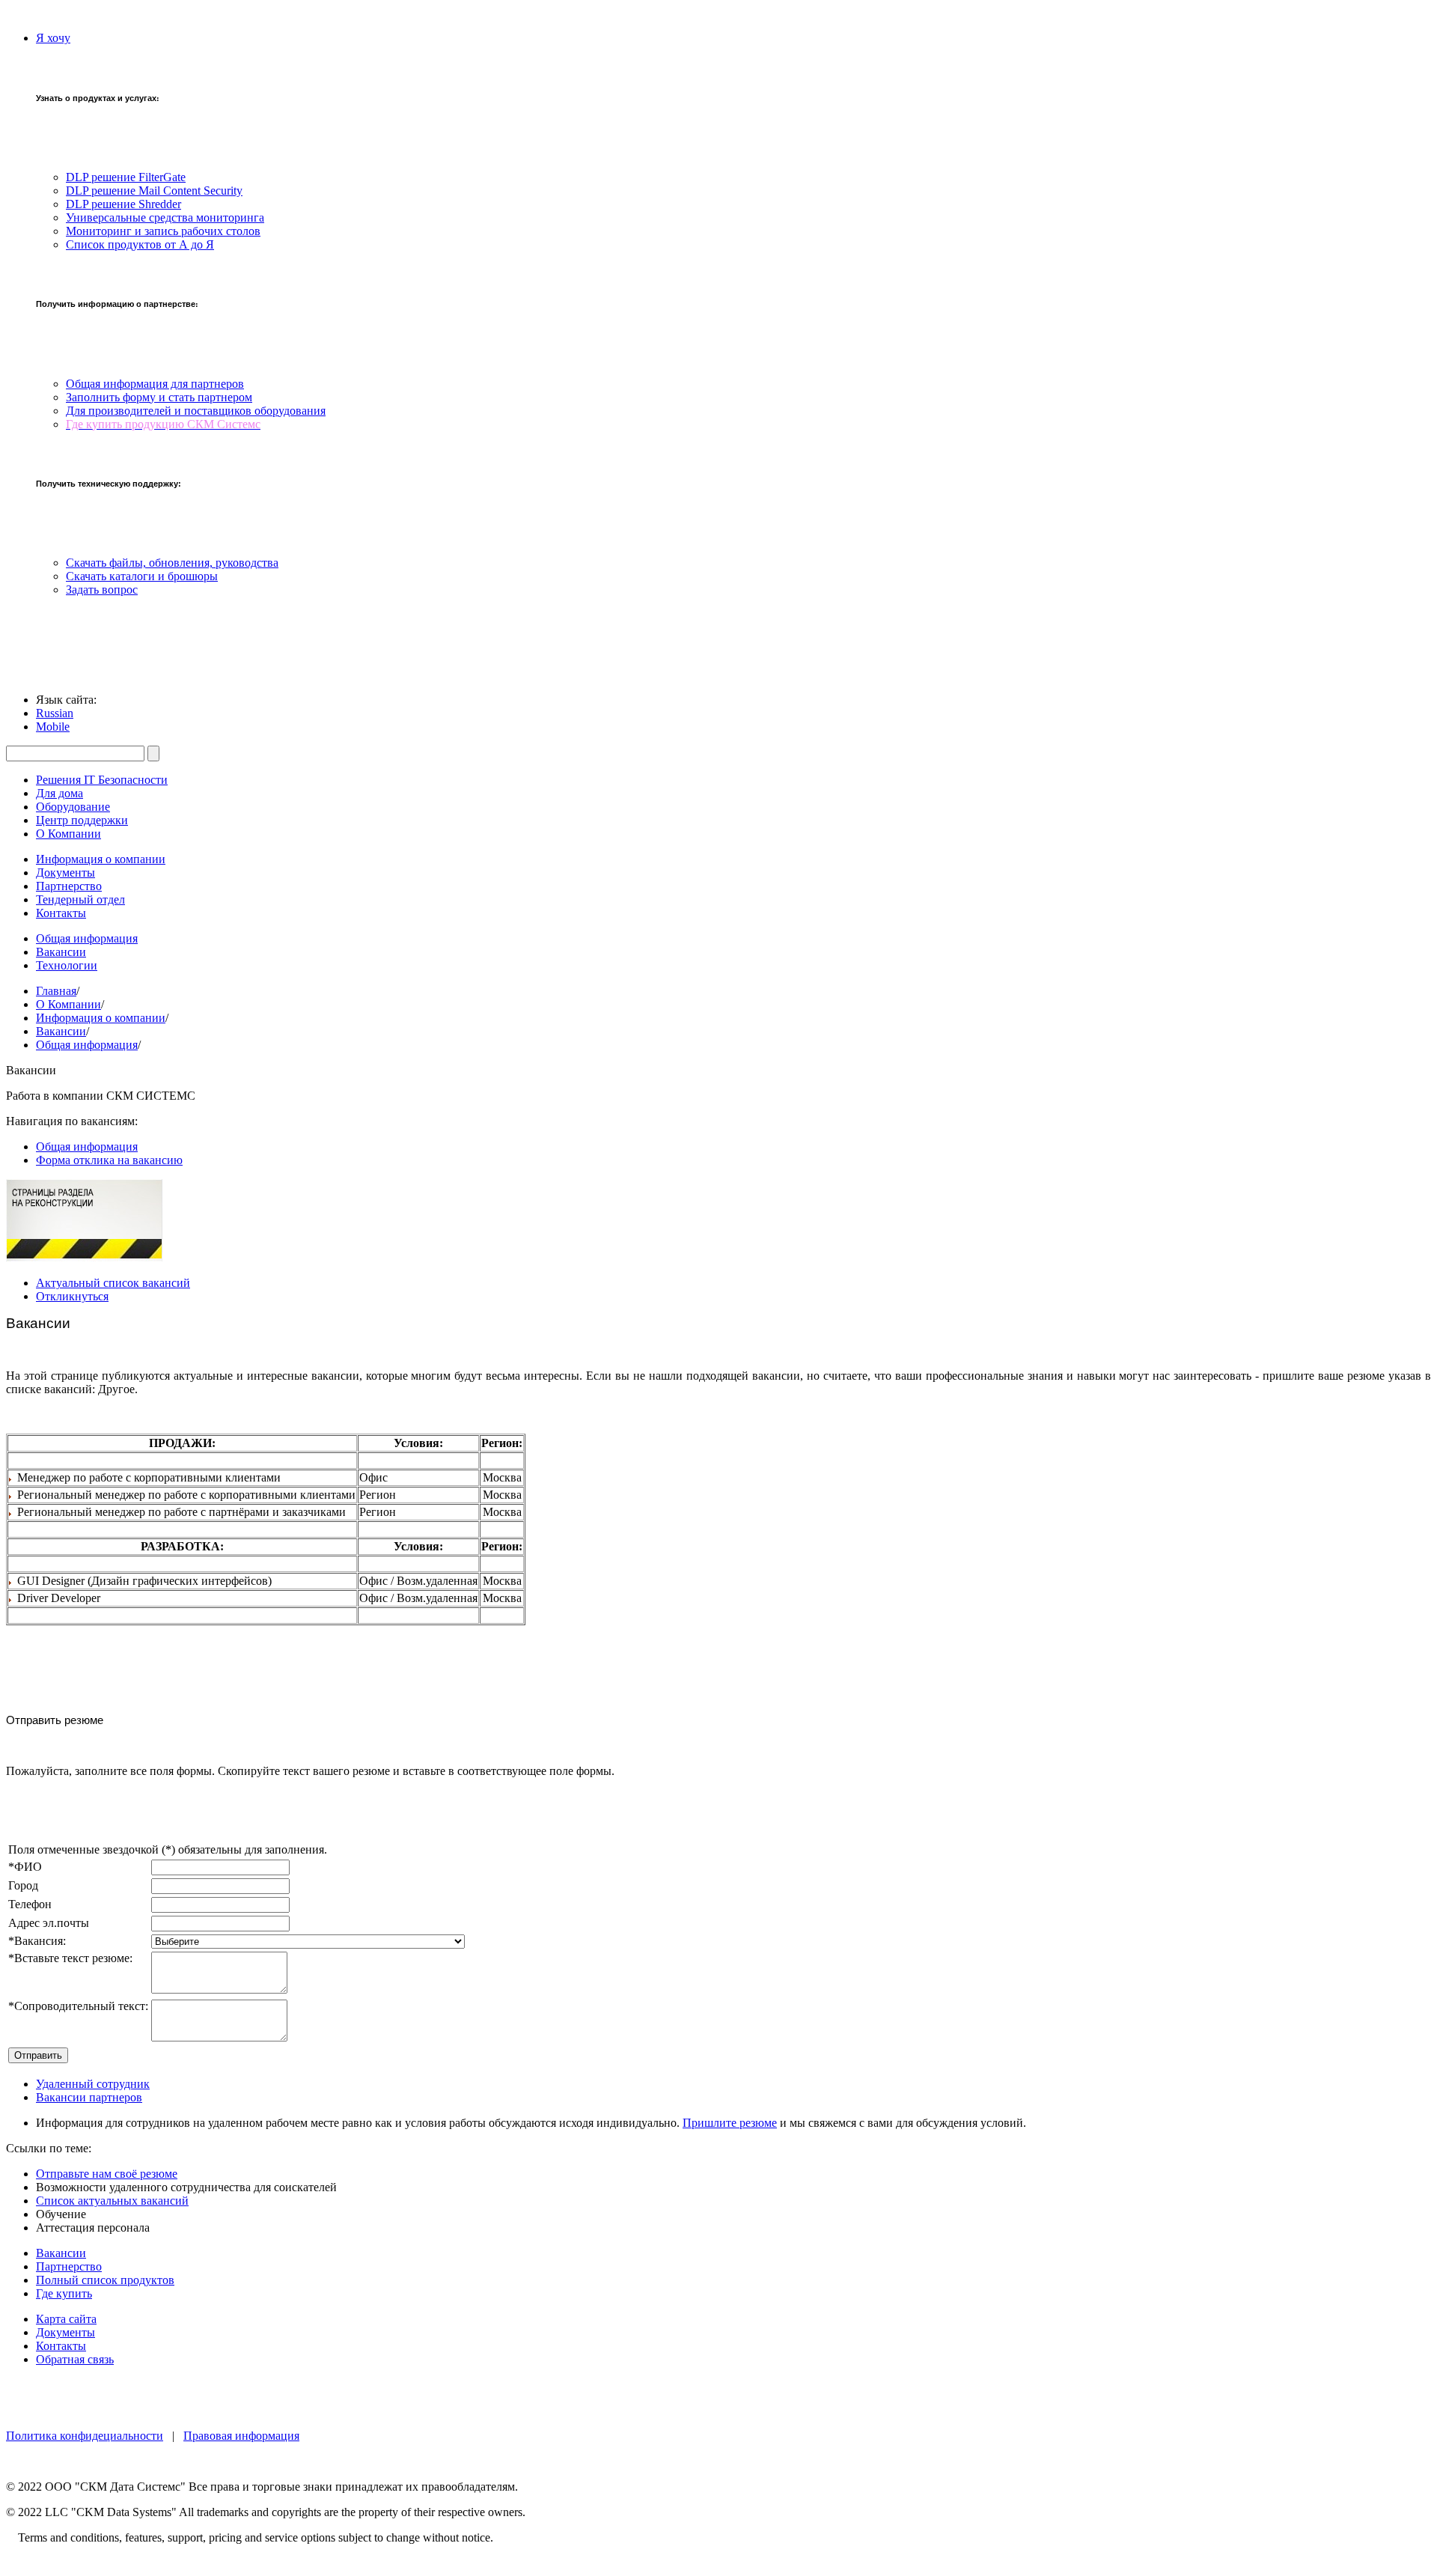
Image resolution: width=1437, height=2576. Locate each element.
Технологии (67, 965)
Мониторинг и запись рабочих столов (163, 231)
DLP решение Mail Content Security (154, 191)
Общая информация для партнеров (155, 384)
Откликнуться (72, 1296)
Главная (56, 991)
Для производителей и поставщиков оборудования (196, 411)
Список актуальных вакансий (112, 2201)
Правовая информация (241, 2436)
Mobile (53, 727)
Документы (65, 873)
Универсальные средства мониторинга (165, 217)
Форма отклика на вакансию (109, 1160)
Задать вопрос (102, 590)
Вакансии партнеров (89, 2097)
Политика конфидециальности (85, 2436)
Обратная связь (75, 2359)
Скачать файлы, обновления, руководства (172, 563)
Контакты (61, 913)
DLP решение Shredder (123, 204)
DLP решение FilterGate (126, 177)
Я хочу (53, 38)
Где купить (64, 2293)
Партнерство (69, 886)
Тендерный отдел (80, 899)
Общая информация (87, 938)
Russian (55, 713)
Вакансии (61, 952)
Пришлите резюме (730, 2123)
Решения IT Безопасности (102, 780)
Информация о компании (101, 859)
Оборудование (73, 807)
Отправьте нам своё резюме (107, 2174)
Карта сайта (66, 2319)
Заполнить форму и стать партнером (159, 397)
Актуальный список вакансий (113, 1283)
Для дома (60, 793)
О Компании (68, 834)
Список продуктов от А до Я (140, 244)
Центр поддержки (82, 820)
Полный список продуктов (105, 2280)
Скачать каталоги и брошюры (142, 576)
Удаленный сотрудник (93, 2084)
